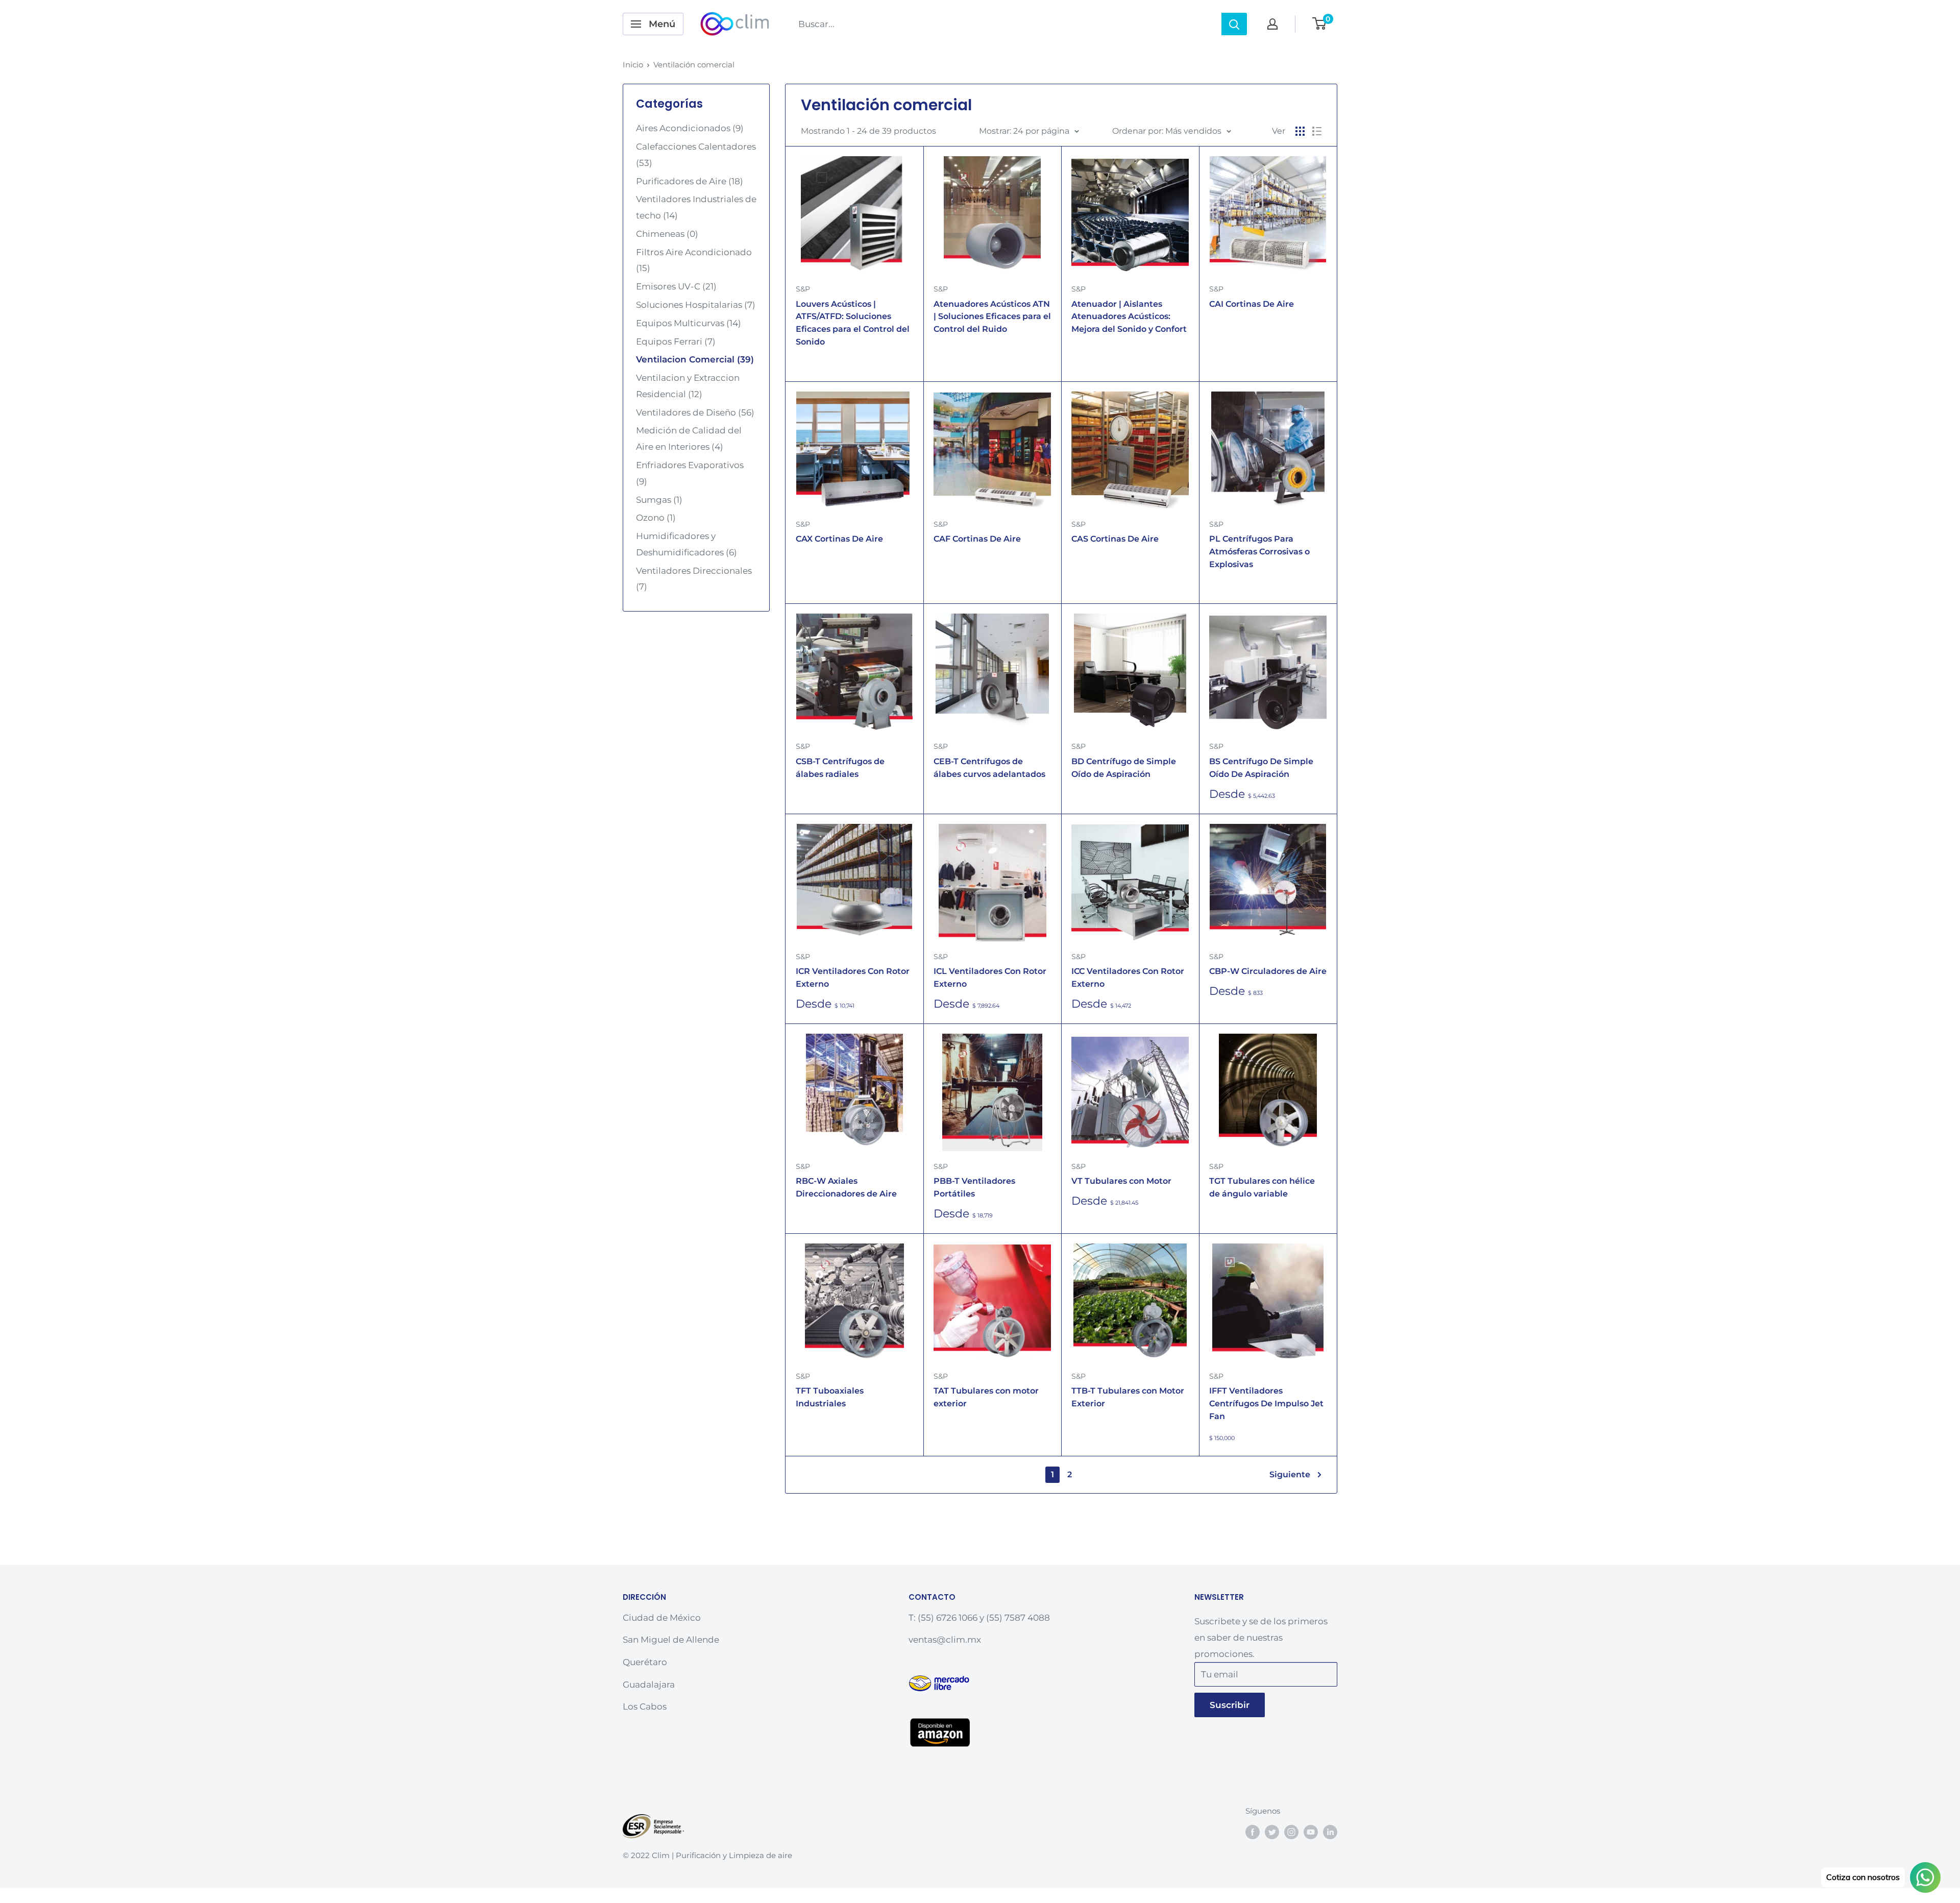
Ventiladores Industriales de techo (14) (696, 207)
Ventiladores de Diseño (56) (695, 412)
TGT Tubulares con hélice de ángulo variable (1262, 1187)
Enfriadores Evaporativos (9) (690, 473)
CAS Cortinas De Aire (1115, 539)
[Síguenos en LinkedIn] (1330, 1832)
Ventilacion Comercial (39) (695, 359)
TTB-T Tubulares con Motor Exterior (1128, 1397)
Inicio (633, 65)
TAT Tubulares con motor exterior (986, 1397)
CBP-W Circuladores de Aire (1268, 971)
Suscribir (1230, 1705)
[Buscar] (1234, 24)
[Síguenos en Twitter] (1272, 1832)
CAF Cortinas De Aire (977, 539)
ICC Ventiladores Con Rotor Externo (1128, 978)
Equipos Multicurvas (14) (689, 323)
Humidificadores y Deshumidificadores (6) (687, 544)
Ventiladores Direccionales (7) (694, 579)
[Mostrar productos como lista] (1317, 131)
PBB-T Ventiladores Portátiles (974, 1187)
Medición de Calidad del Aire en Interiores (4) (689, 438)
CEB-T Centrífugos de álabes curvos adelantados (989, 768)
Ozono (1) (656, 518)
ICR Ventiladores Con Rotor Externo (853, 978)
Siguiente (1290, 1474)
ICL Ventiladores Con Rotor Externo (990, 978)
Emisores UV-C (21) (676, 286)
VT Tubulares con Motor (1121, 1181)
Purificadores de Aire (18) (690, 181)
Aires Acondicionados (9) (690, 128)
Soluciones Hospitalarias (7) (696, 305)
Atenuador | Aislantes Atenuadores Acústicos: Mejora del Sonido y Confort (1129, 317)
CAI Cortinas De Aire (1252, 304)
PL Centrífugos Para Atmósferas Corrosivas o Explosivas (1259, 552)
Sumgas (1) (659, 500)
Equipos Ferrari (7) (676, 341)
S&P (803, 289)
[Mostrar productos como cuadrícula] (1300, 131)
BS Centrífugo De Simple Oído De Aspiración (1261, 768)
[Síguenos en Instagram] (1291, 1832)
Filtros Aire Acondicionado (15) (694, 260)
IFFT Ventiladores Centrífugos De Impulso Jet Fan (1266, 1404)
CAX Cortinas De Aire (839, 539)
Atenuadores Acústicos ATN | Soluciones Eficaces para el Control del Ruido (992, 317)
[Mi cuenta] (1272, 24)
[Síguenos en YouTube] (1311, 1832)
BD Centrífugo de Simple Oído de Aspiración (1124, 768)
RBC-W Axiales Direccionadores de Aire (846, 1187)
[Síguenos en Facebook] (1253, 1832)
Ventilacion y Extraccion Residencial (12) (688, 386)
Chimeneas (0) (667, 234)
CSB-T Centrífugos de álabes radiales (840, 768)
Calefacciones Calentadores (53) (696, 155)
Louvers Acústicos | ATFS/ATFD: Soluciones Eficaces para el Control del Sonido (853, 323)
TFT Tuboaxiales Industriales (830, 1397)
